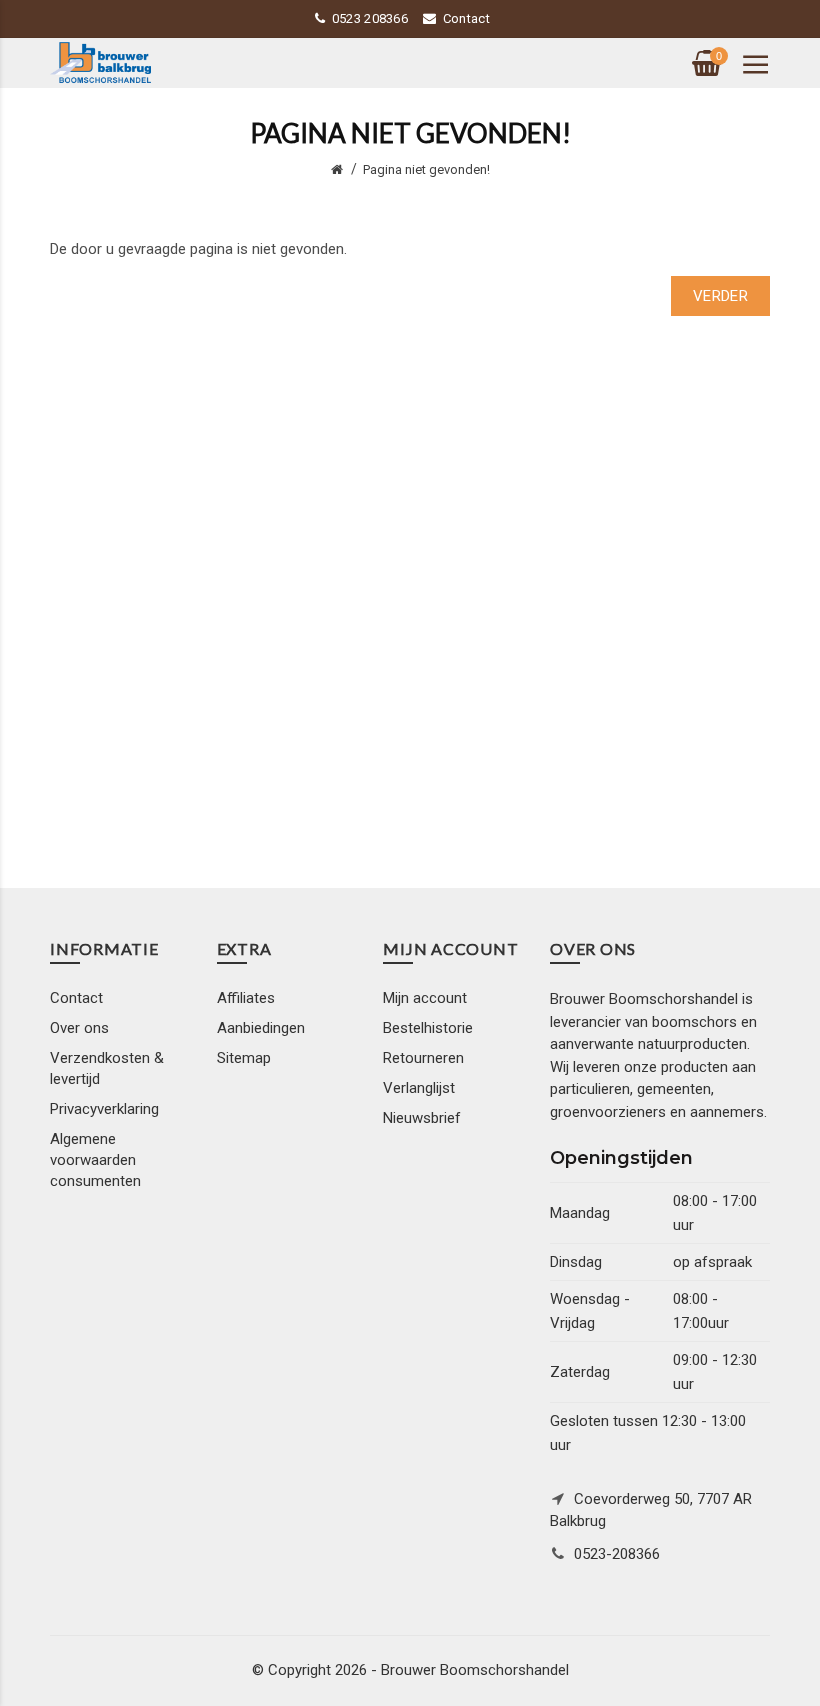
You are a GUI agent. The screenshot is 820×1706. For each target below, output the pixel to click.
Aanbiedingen (261, 1028)
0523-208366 (617, 1554)
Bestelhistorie (428, 1028)
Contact (466, 18)
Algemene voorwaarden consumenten (95, 1160)
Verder (720, 296)
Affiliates (246, 998)
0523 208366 (370, 18)
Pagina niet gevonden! (426, 169)
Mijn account (425, 998)
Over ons (79, 1028)
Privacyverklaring (104, 1109)
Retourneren (423, 1058)
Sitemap (244, 1058)
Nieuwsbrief (422, 1118)
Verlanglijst (419, 1088)
